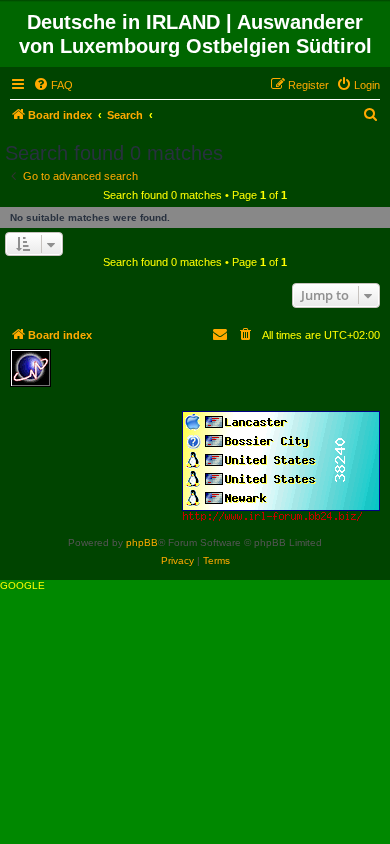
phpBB (142, 542)
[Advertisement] (205, 379)
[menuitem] (53, 85)
